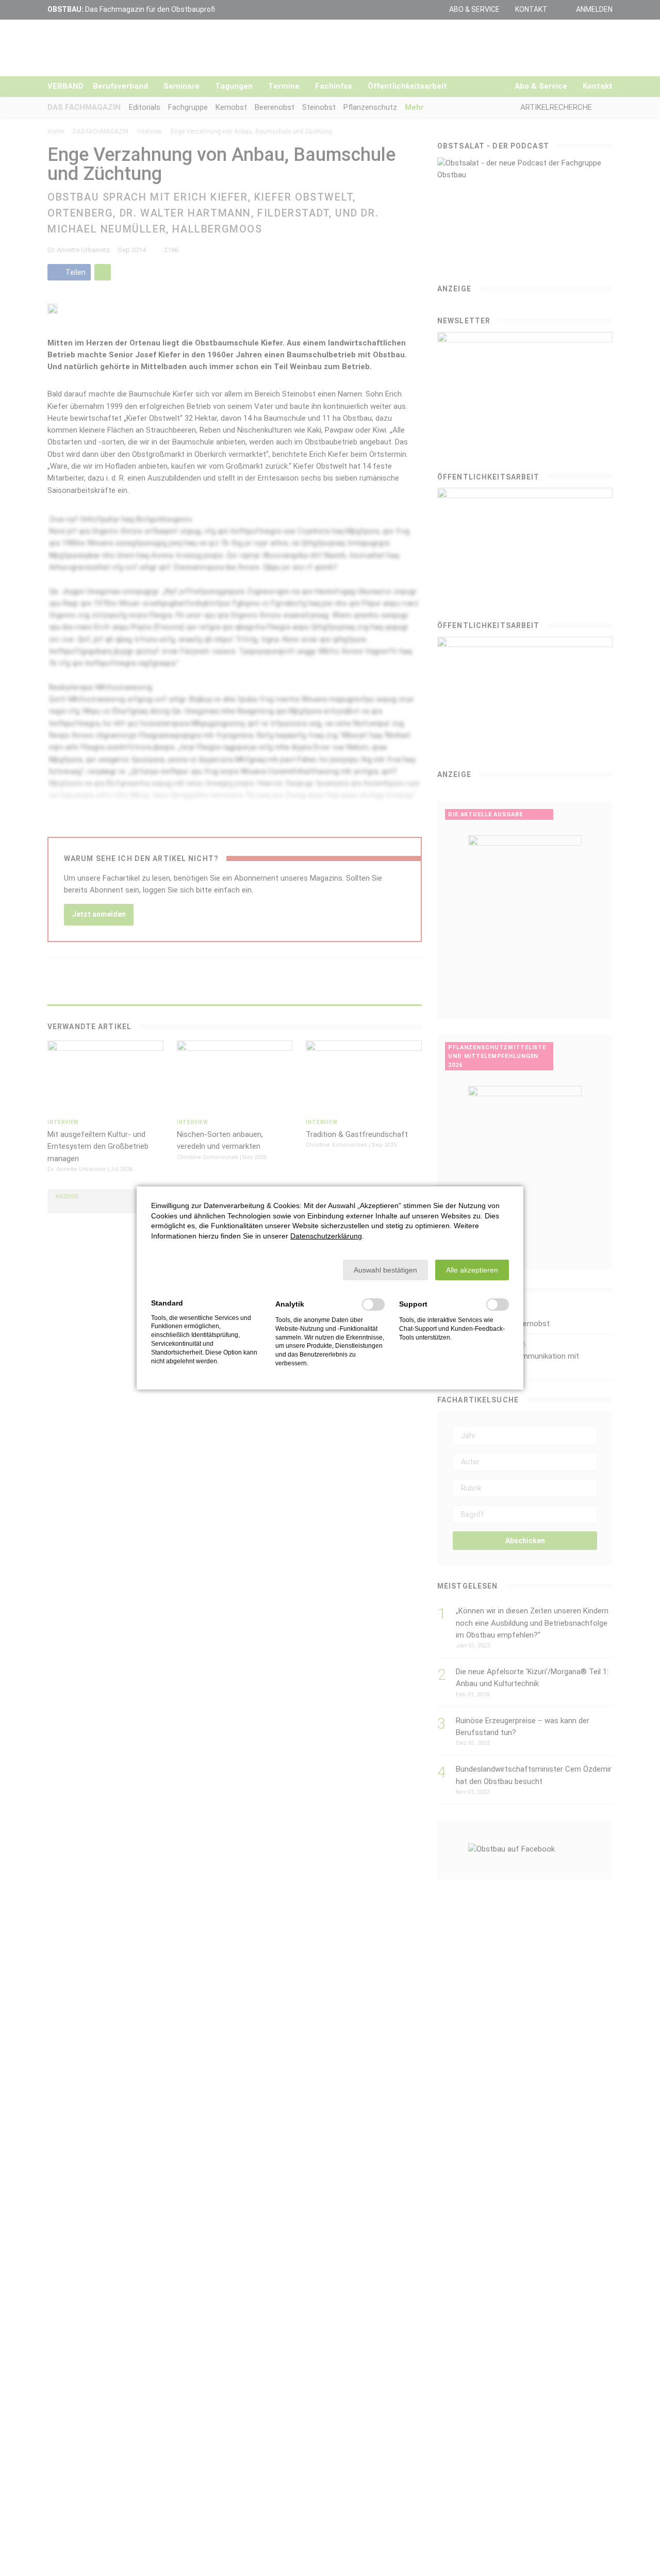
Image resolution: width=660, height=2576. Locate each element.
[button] (385, 1270)
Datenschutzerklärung (326, 1236)
